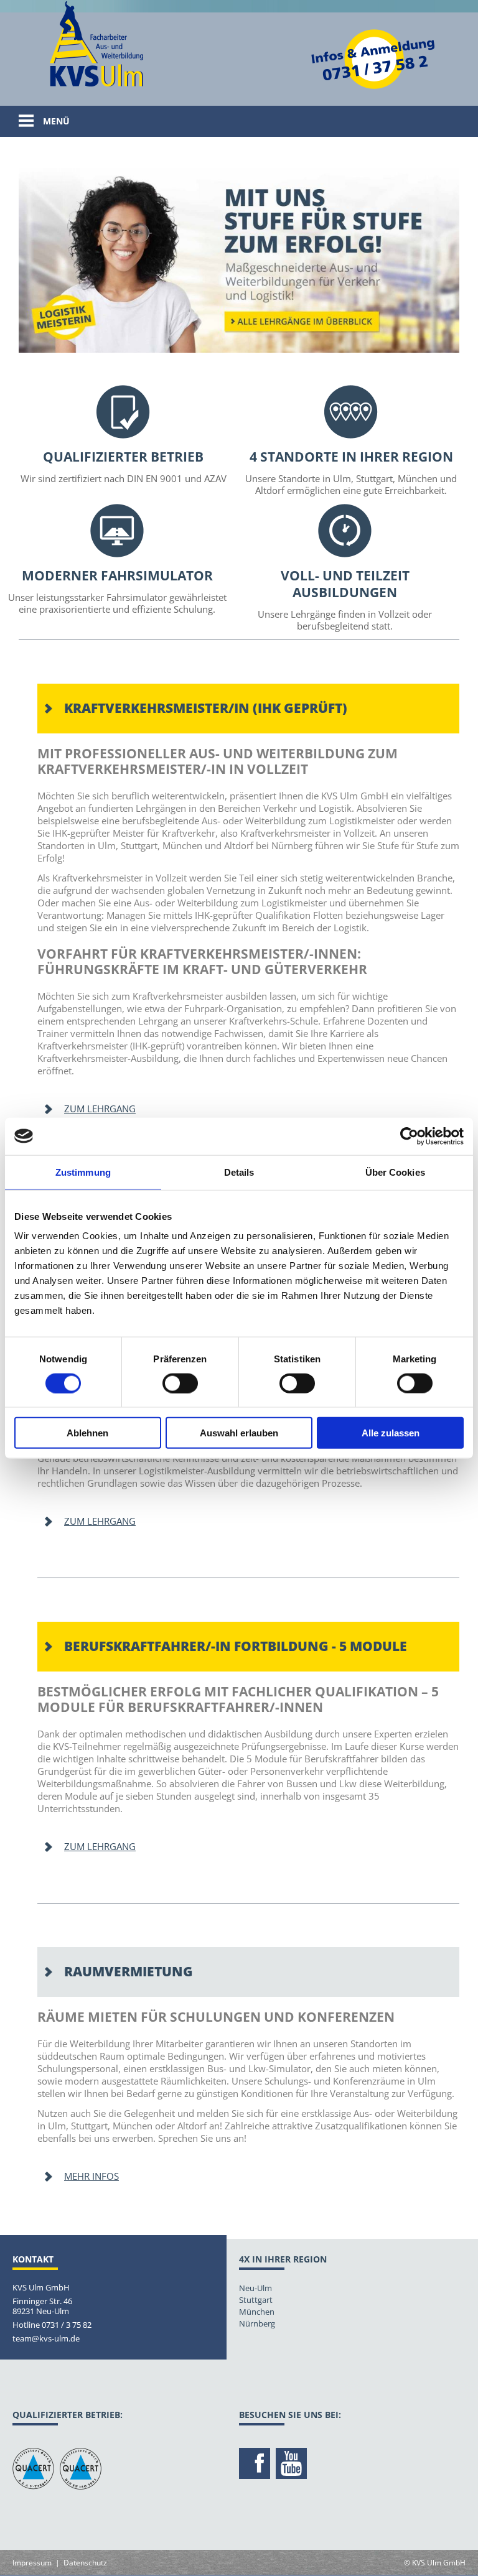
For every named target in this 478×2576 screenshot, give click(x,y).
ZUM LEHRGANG (100, 1109)
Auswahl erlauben (239, 1433)
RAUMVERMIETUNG (129, 1971)
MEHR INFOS (91, 2176)
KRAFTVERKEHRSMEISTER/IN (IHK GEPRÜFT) (206, 708)
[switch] (180, 1383)
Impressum (32, 2563)
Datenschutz (85, 2563)
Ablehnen (87, 1433)
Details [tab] (239, 1172)
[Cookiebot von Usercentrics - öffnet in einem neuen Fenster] (409, 1136)
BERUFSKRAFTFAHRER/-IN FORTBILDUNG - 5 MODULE (236, 1646)
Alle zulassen (391, 1433)
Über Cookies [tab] (395, 1172)
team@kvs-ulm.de (46, 2338)
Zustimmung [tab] (83, 1172)
